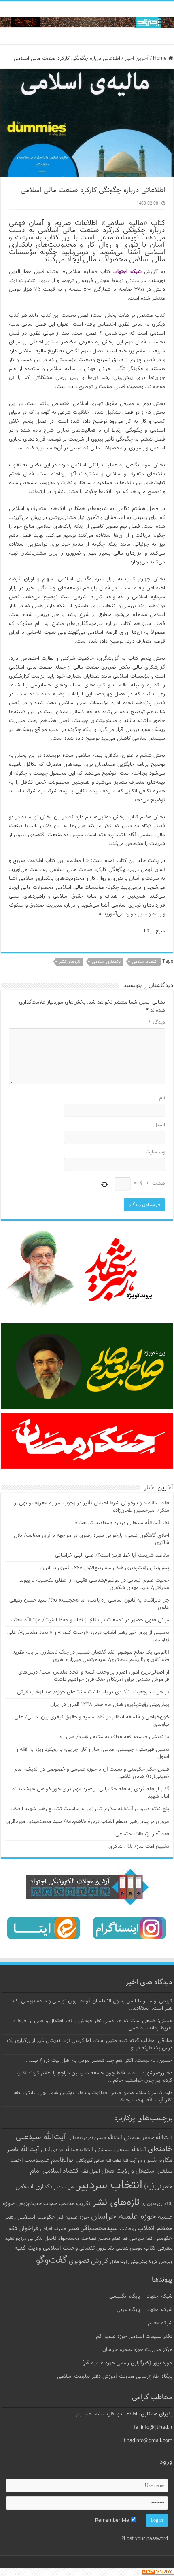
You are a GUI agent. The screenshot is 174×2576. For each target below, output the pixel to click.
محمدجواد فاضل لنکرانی (54, 2239)
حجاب (50, 2204)
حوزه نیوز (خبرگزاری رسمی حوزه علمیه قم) (127, 2363)
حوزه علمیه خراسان (124, 2217)
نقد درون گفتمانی (97, 2248)
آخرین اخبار (137, 59)
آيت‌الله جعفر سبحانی (148, 2138)
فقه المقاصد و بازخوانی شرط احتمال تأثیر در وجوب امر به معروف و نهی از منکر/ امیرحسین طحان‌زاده (92, 1507)
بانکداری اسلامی (106, 962)
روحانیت (128, 2229)
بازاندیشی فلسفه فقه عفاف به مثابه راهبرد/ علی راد (114, 1737)
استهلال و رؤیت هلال (129, 2171)
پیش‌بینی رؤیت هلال (129, 2262)
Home (161, 59)
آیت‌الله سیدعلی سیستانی (121, 2150)
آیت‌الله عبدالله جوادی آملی (67, 2150)
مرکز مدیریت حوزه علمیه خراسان (137, 2350)
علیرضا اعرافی (53, 2229)
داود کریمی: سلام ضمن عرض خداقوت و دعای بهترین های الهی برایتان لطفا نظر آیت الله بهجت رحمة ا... (93, 2097)
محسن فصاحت (96, 2239)
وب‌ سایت (155, 1152)
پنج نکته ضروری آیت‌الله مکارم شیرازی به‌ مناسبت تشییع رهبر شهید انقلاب (90, 1809)
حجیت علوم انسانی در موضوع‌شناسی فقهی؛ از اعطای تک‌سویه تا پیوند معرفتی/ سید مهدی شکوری (94, 1584)
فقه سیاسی (141, 2239)
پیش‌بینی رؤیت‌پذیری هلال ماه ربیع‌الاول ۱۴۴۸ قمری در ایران (105, 1568)
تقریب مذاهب (75, 2204)
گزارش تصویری (89, 2261)
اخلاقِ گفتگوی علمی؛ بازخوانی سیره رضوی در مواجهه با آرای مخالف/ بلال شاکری (91, 1539)
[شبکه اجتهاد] (87, 23)
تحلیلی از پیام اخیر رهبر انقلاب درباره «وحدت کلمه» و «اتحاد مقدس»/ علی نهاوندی (88, 1636)
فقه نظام (120, 2239)
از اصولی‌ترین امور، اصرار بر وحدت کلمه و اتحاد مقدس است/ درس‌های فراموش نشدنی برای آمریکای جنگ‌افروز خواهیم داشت (94, 1676)
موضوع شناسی (129, 2249)
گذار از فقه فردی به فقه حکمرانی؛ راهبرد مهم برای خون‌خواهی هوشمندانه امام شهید (91, 1793)
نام (162, 1098)
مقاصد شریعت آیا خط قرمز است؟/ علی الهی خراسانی (112, 1555)
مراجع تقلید (16, 2239)
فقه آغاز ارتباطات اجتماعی (142, 1834)
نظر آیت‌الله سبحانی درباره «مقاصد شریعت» (122, 1523)
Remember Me (113, 2521)
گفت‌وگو (52, 2260)
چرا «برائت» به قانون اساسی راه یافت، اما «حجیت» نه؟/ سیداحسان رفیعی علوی (89, 1604)
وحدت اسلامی (60, 2248)
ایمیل (159, 1125)
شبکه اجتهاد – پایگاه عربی (144, 2310)
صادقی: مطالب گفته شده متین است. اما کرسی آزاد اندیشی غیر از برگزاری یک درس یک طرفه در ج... (90, 2044)
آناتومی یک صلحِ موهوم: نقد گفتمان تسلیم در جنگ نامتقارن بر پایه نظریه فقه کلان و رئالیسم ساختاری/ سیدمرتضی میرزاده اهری (91, 1656)
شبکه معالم (160, 2323)
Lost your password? (145, 2539)
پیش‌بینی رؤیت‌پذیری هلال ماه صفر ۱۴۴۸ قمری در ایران (110, 1705)
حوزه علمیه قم (73, 2217)
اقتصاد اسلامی (145, 962)
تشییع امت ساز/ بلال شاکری (139, 1847)
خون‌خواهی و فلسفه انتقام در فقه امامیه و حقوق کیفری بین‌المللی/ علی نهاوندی (92, 1721)
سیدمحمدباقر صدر (93, 2229)
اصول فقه (91, 2171)
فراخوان (29, 2229)
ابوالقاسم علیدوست (50, 2160)
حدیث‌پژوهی (29, 2204)
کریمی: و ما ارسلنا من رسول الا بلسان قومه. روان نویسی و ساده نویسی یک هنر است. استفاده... (93, 2005)
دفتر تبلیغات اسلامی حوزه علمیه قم (134, 2337)
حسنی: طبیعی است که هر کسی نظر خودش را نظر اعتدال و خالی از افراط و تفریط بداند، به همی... (93, 2025)
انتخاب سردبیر (109, 2186)
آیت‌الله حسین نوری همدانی (95, 2138)
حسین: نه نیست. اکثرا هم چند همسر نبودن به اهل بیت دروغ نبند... (99, 2061)
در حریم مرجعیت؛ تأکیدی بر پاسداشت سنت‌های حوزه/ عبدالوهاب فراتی (93, 1692)
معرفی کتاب (158, 2248)
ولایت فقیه (28, 2248)
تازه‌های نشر (70, 962)
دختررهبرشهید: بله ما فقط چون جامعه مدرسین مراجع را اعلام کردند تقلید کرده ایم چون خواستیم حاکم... (94, 2077)
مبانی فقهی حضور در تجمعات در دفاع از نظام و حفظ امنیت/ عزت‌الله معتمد (89, 1620)
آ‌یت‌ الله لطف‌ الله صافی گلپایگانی (106, 2161)
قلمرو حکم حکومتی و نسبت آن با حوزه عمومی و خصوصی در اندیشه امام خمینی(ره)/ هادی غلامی (92, 1773)
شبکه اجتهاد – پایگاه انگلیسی (141, 2296)
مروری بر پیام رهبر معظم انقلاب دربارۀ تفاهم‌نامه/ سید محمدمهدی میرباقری (88, 1822)
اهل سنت (66, 2187)
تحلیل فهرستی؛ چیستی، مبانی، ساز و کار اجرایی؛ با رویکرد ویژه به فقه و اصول (93, 1753)
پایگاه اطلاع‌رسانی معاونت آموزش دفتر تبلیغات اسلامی (115, 2377)
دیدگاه (157, 1023)
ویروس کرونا (161, 2262)
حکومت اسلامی (37, 2217)
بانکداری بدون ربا (157, 2204)
